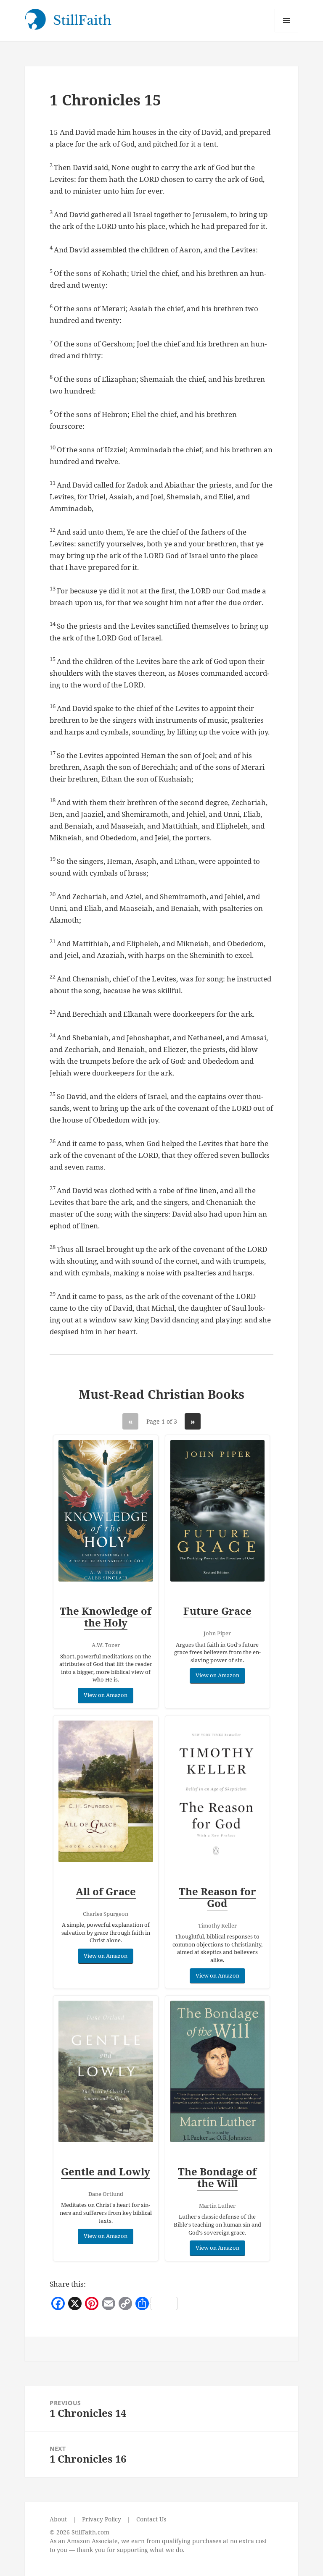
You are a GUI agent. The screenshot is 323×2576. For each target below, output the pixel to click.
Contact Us (151, 2519)
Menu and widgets (287, 32)
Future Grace (217, 1611)
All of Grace (106, 1891)
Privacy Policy (102, 2519)
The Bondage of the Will (217, 2177)
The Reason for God (217, 1897)
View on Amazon (106, 1695)
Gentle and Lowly (106, 2171)
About (58, 2519)
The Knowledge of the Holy (106, 1617)
